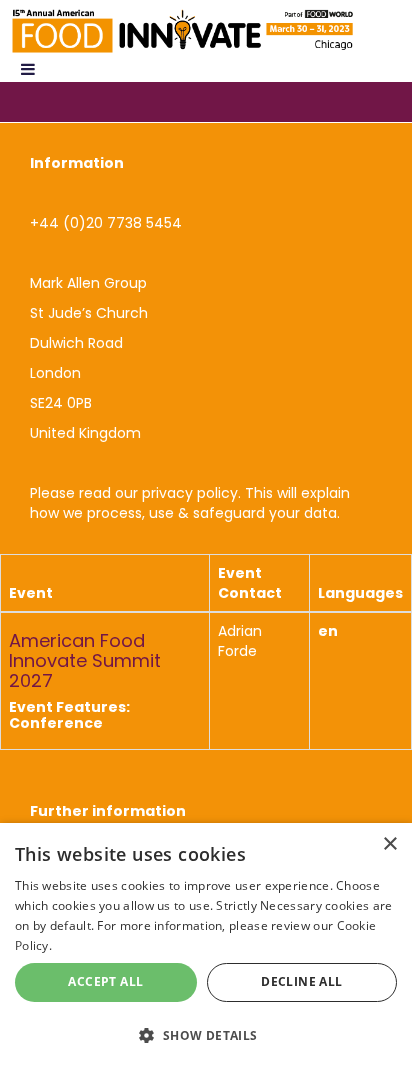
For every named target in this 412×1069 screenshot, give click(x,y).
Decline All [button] (301, 981)
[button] (206, 1034)
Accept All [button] (105, 981)
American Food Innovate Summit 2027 (85, 660)
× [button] (389, 844)
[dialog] (206, 946)
